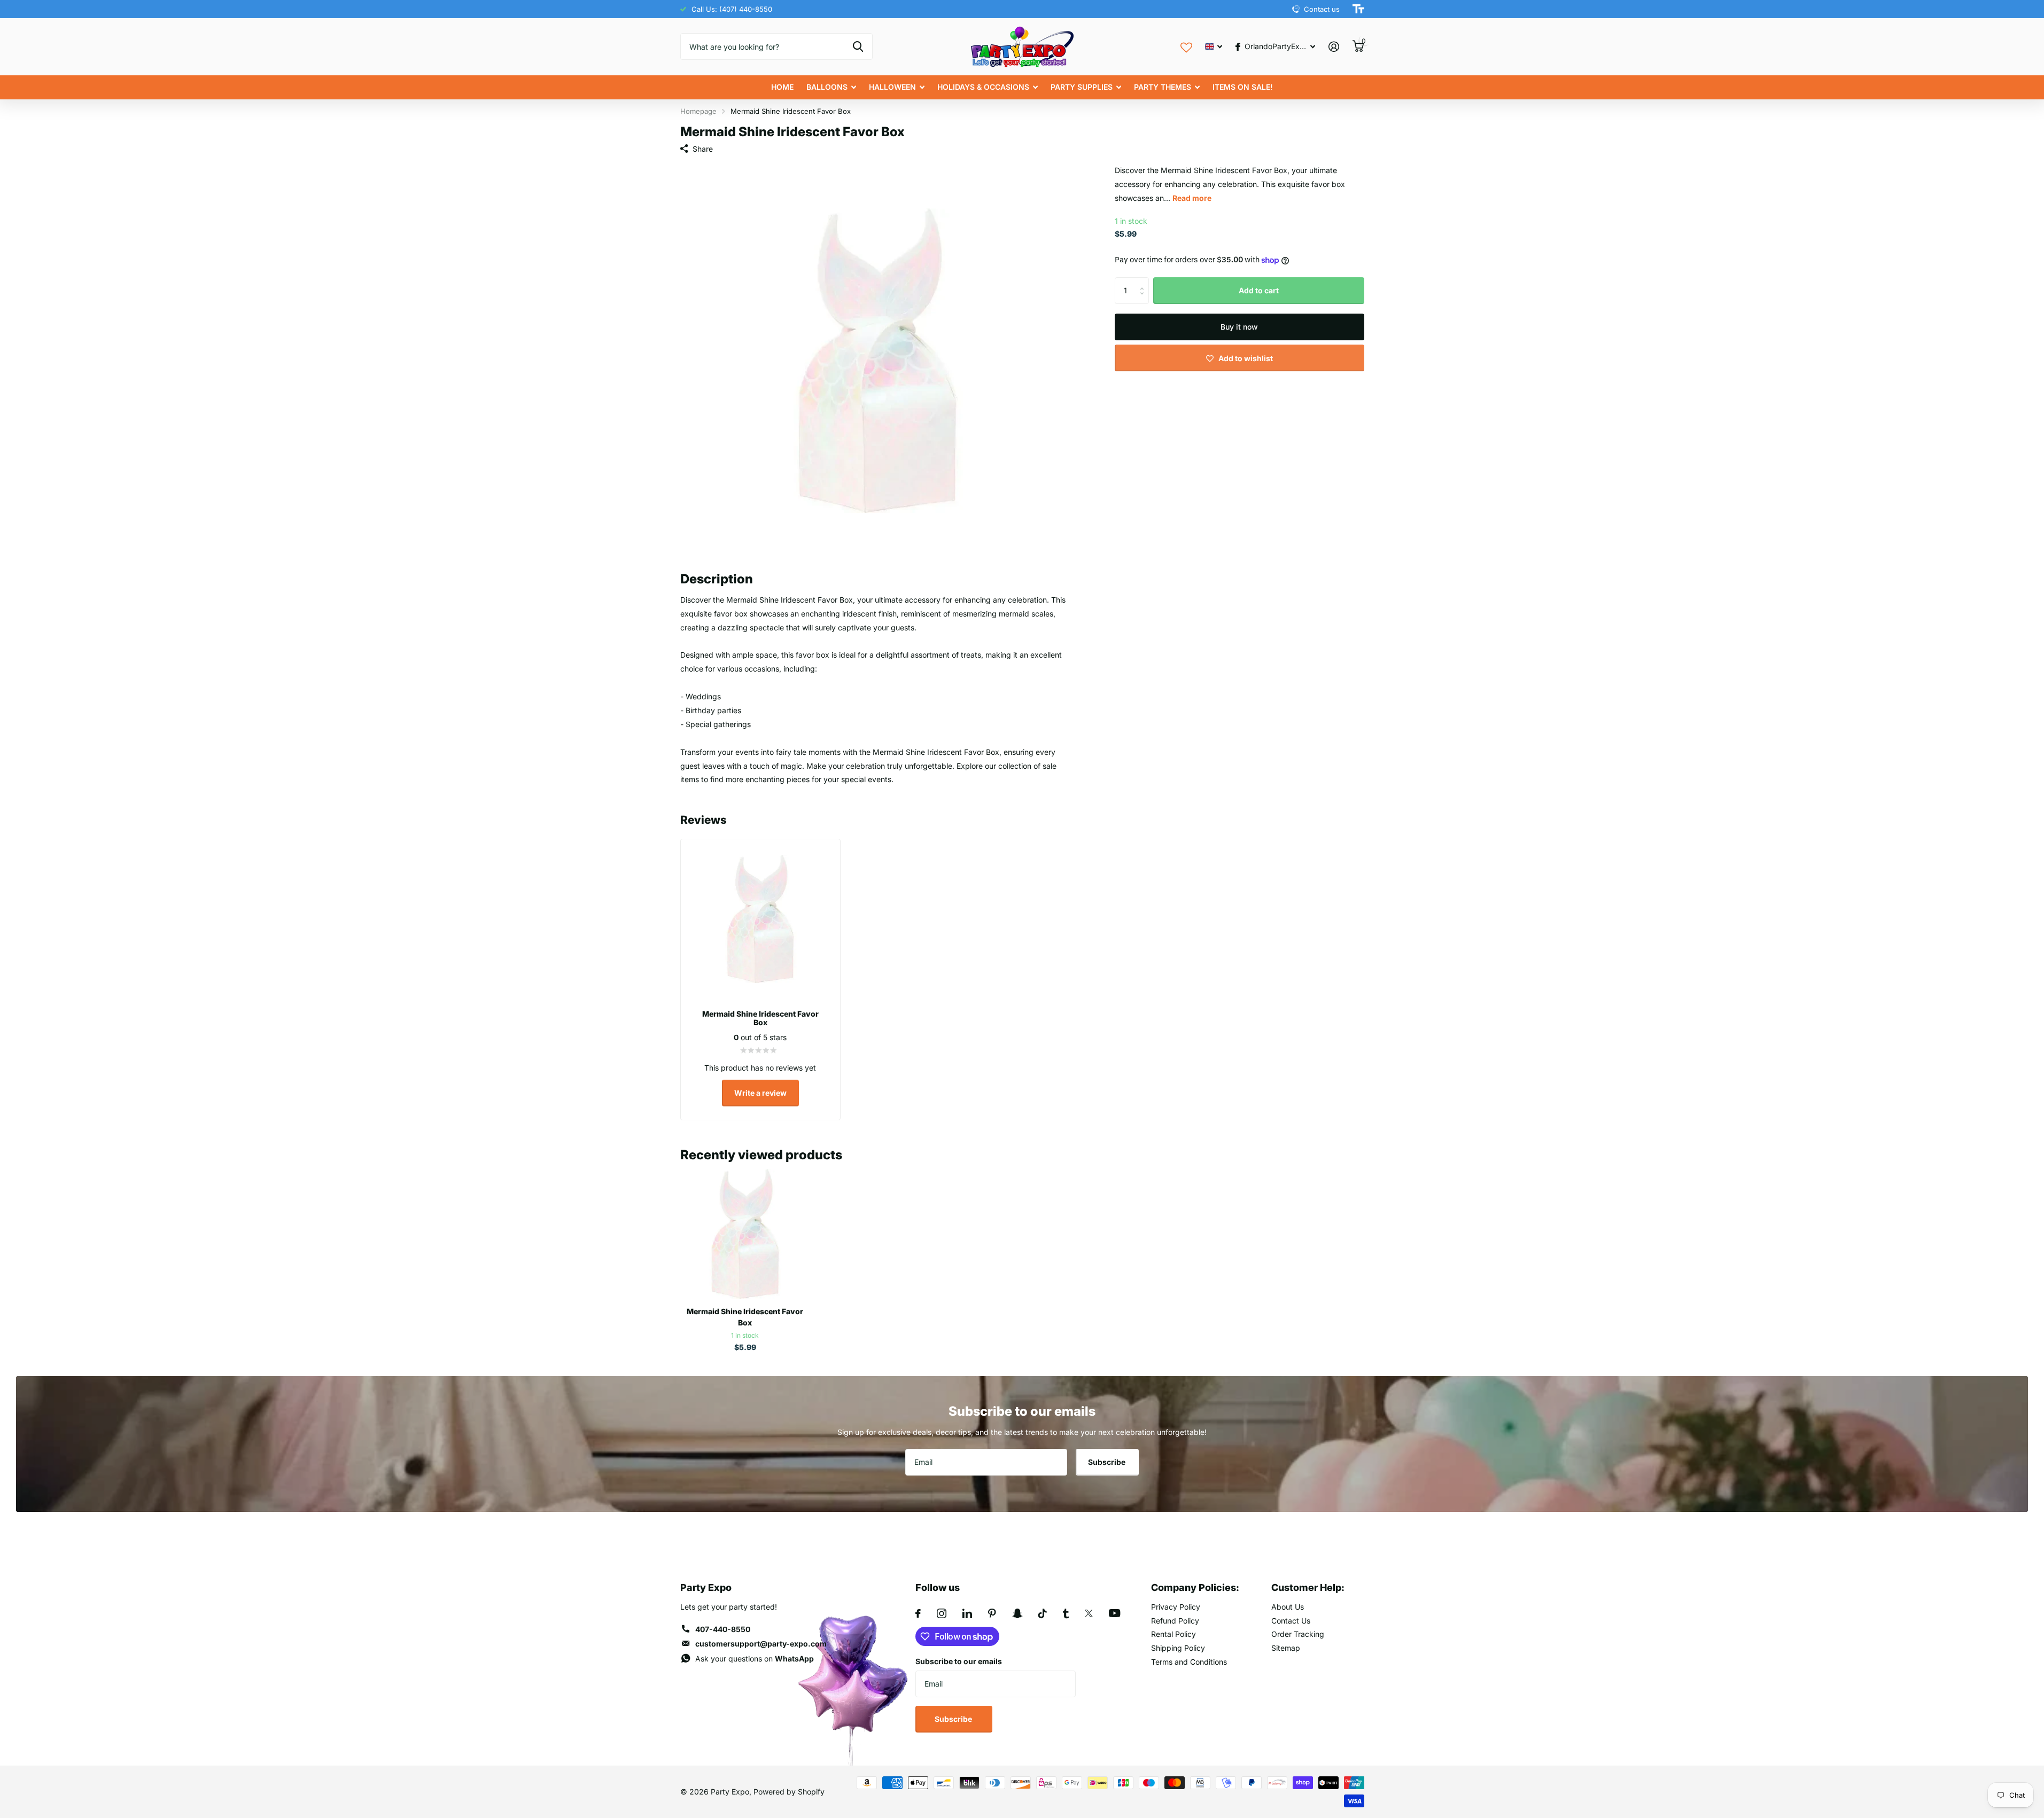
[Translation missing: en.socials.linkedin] (967, 1613)
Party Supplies (1082, 87)
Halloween (892, 87)
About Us (1288, 1607)
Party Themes (1163, 87)
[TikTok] (1043, 1613)
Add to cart (1259, 290)
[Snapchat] (1017, 1613)
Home (782, 87)
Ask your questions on (755, 1659)
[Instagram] (942, 1613)
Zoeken (858, 46)
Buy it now (1239, 327)
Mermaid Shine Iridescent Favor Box (745, 1317)
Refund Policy (1175, 1621)
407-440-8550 (723, 1629)
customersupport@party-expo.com (761, 1644)
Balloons (827, 87)
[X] (1089, 1613)
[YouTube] (1114, 1613)
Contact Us (1291, 1621)
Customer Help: (1308, 1587)
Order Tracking (1298, 1634)
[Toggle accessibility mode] (1358, 9)
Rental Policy (1173, 1634)
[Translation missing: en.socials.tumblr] (1066, 1613)
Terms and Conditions (1189, 1662)
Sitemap (1286, 1648)
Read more (1192, 198)
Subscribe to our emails (959, 1661)
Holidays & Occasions (983, 87)
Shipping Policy (1178, 1648)
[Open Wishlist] (1186, 46)
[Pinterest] (992, 1613)
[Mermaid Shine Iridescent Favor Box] (745, 1234)
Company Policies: (1195, 1587)
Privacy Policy (1176, 1607)
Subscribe (1108, 1462)
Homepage (698, 111)
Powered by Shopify (789, 1792)
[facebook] (918, 1613)
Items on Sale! (1243, 87)
